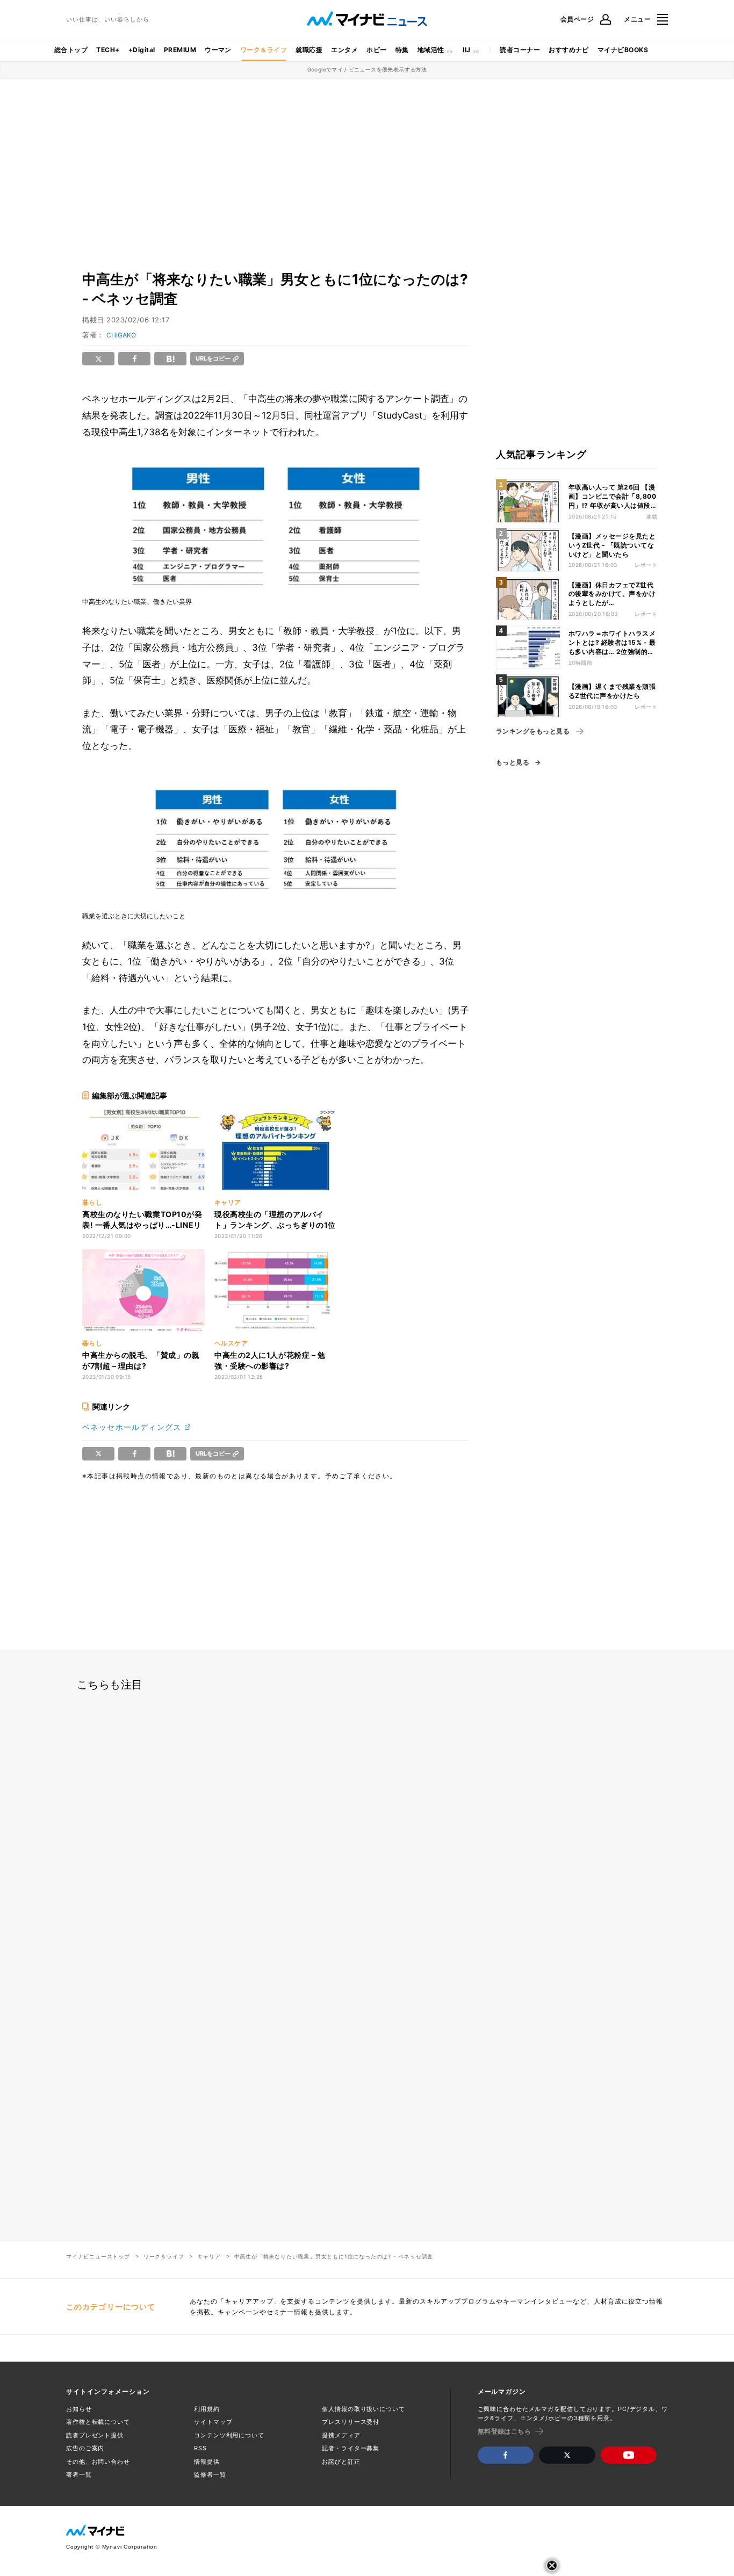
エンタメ (344, 50)
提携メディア (341, 2435)
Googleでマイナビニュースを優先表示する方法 (367, 69)
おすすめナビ (569, 50)
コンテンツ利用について (229, 2435)
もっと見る (513, 762)
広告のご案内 (85, 2448)
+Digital (142, 50)
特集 (402, 50)
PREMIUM (180, 50)
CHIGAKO (121, 335)
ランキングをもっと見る (533, 731)
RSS (200, 2448)
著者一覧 (79, 2474)
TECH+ (108, 50)
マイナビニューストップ (98, 2256)
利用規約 (207, 2409)
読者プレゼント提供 (95, 2435)
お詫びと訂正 (341, 2462)
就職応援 (309, 50)
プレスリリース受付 (351, 2422)
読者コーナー (520, 50)
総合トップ (71, 50)
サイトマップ (213, 2422)
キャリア (209, 2256)
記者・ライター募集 (351, 2448)
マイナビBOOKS (623, 50)
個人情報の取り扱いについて (363, 2409)
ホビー (376, 50)
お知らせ (79, 2409)
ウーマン (218, 50)
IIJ (466, 50)
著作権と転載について (98, 2422)
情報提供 (207, 2462)
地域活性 (431, 50)
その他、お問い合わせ (98, 2462)
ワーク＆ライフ (264, 50)
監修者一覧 (210, 2474)
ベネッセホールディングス (132, 1427)
